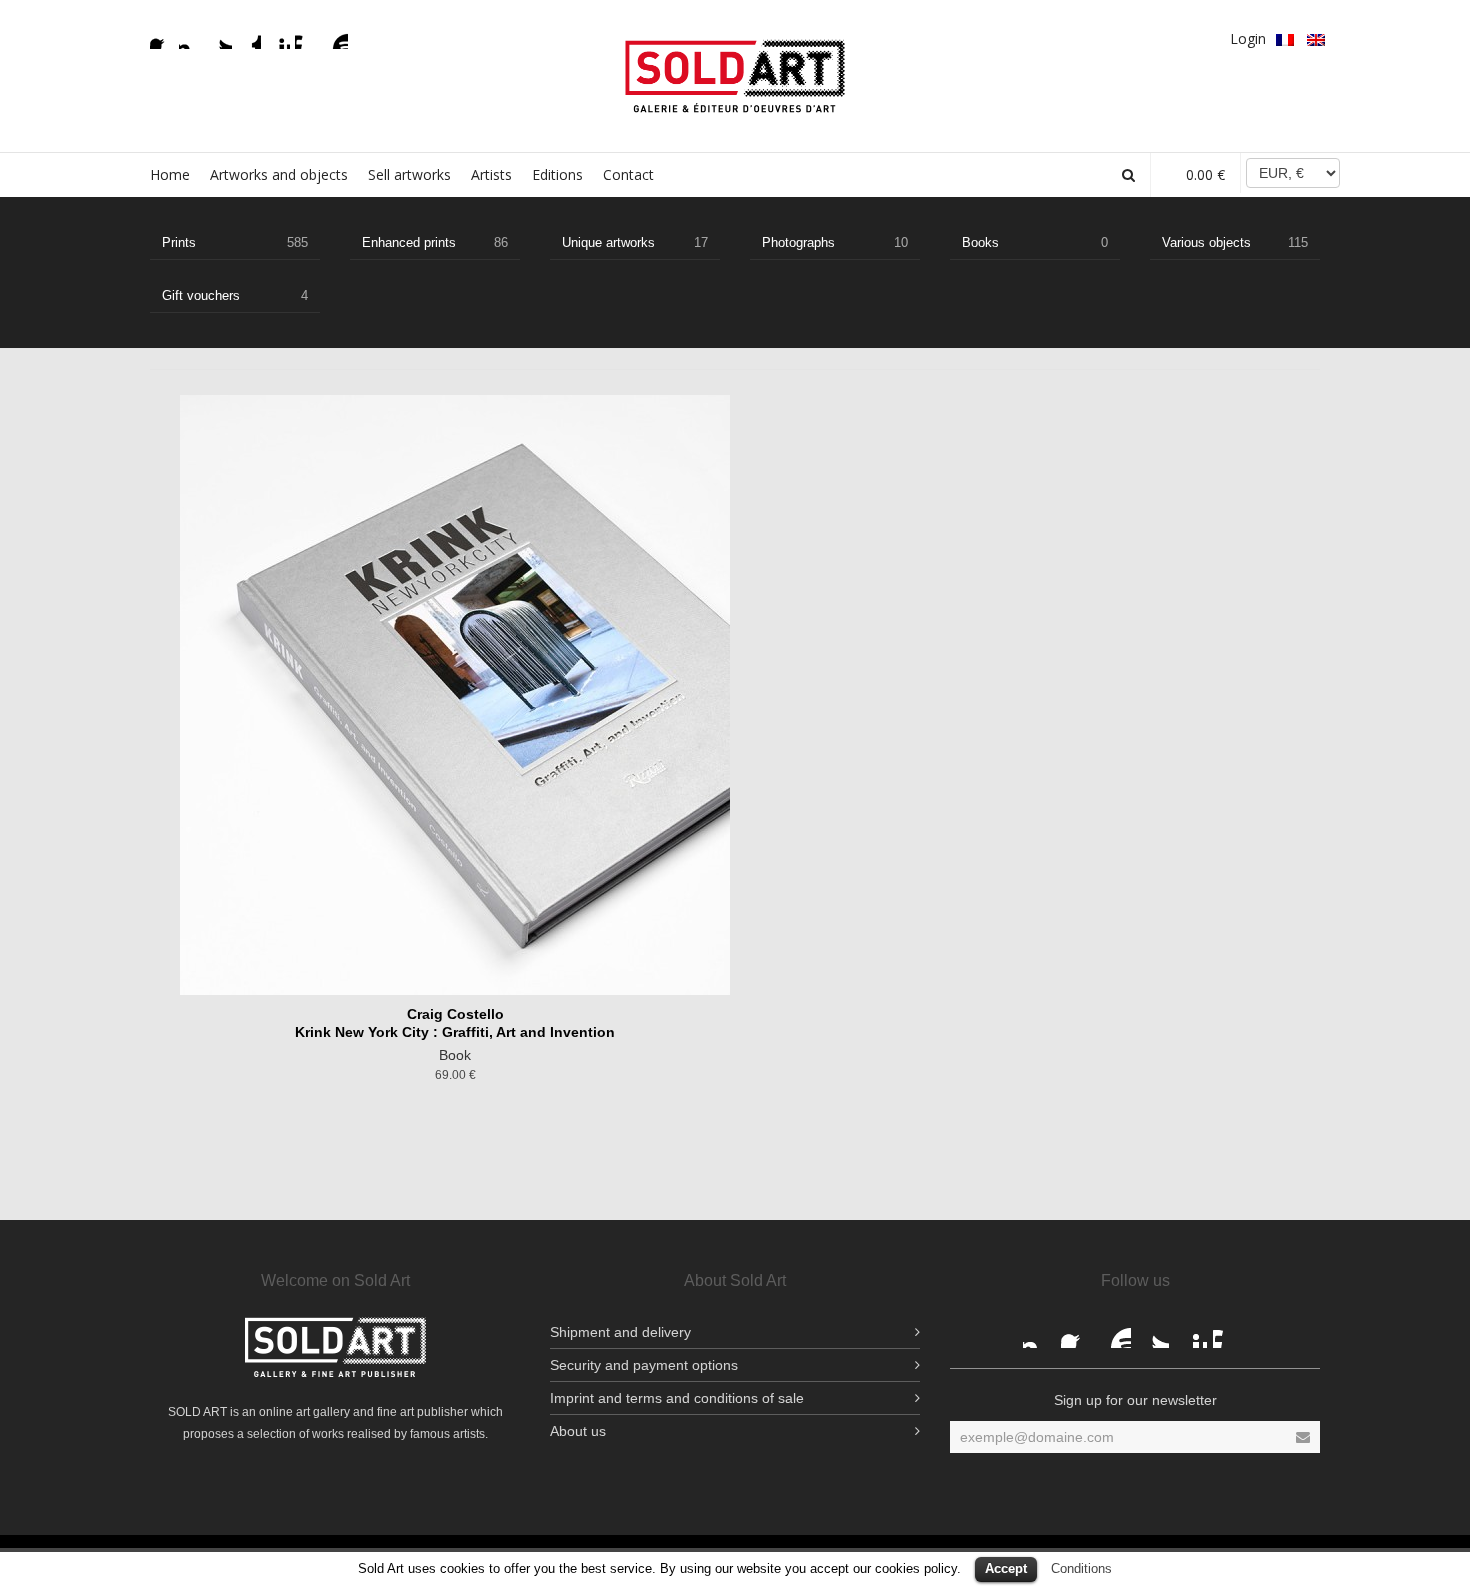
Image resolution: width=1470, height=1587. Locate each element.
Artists (491, 174)
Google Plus (249, 37)
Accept (1006, 1568)
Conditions (1081, 1568)
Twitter (220, 37)
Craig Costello (455, 1014)
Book (455, 1055)
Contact (628, 174)
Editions (557, 174)
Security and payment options (644, 1365)
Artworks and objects (279, 174)
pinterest (278, 37)
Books (1035, 242)
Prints (235, 242)
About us (578, 1431)
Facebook (162, 37)
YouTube (336, 37)
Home (170, 174)
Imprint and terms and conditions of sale (677, 1398)
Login (1248, 38)
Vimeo (307, 37)
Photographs (835, 242)
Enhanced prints (435, 242)
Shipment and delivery (620, 1332)
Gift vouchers (235, 295)
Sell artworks (409, 174)
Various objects (1235, 242)
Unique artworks (635, 242)
